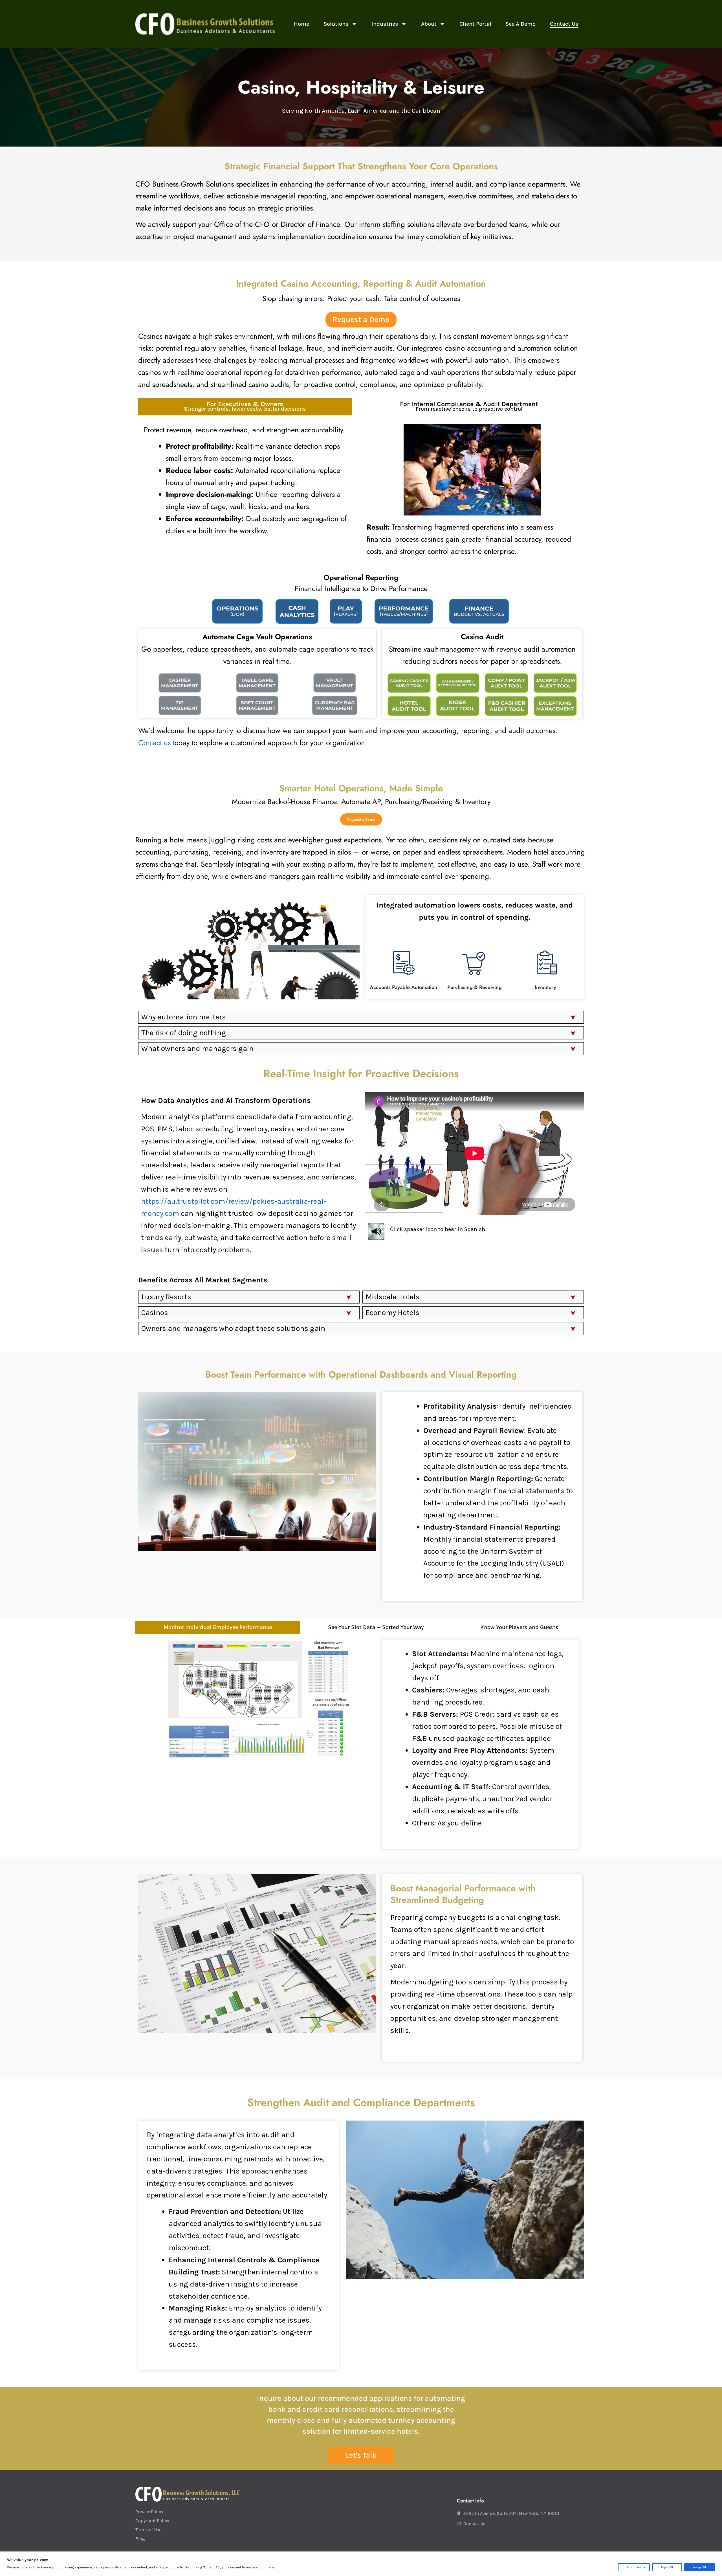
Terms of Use (148, 2530)
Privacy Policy (149, 2512)
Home (301, 24)
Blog (140, 2539)
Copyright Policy (152, 2521)
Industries (385, 24)
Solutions (336, 24)
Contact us (154, 743)
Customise (634, 2567)
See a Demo (520, 24)
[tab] (245, 407)
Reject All (667, 2567)
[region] (361, 2564)
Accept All (700, 2567)
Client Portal (475, 24)
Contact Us (564, 24)
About (429, 24)
